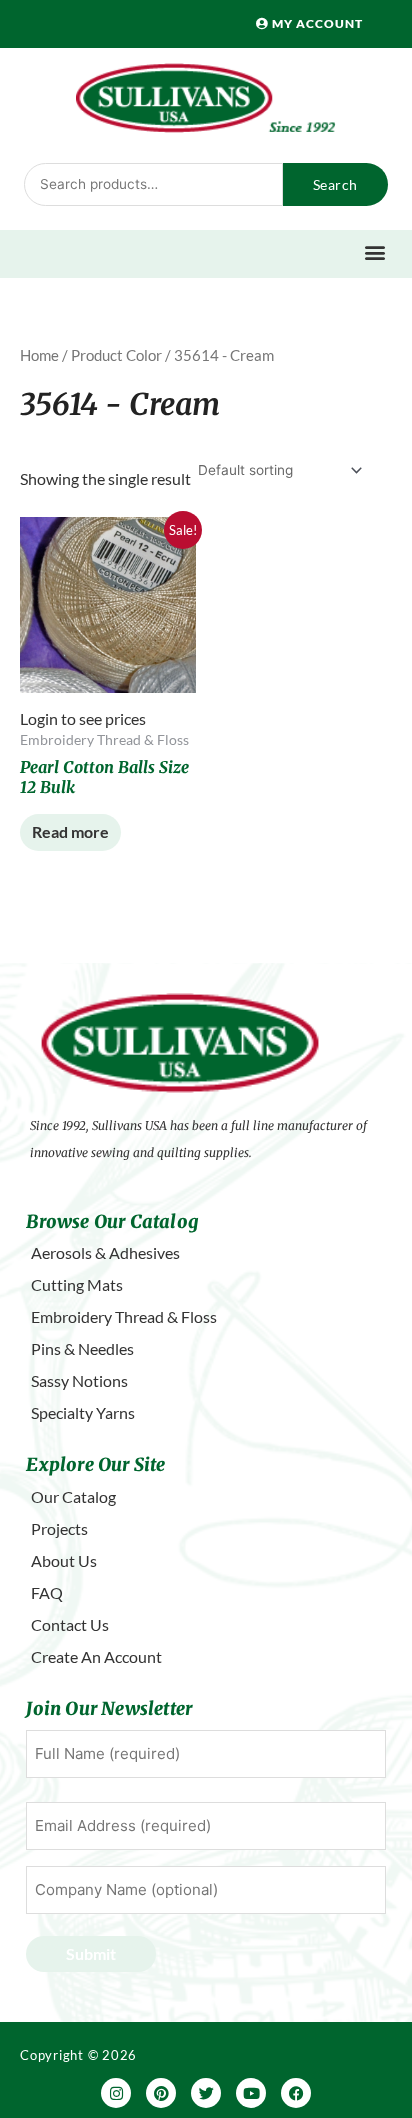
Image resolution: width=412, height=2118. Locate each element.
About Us (64, 1560)
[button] (374, 251)
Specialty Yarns (83, 1412)
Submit (91, 1953)
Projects (59, 1528)
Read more (70, 831)
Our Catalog (73, 1496)
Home (39, 355)
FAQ (47, 1592)
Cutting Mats (77, 1284)
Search (335, 184)
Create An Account (96, 1656)
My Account (316, 23)
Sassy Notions (79, 1380)
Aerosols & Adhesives (105, 1252)
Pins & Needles (82, 1348)
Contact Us (70, 1624)
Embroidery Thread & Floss (124, 1316)
